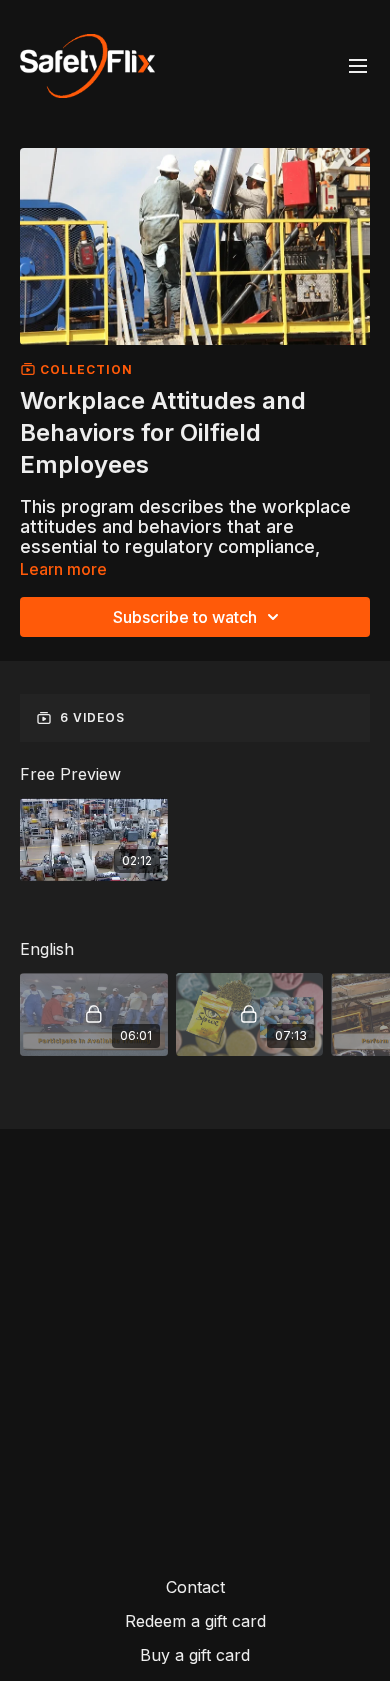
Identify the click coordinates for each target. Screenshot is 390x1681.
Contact (195, 1587)
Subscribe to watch (185, 617)
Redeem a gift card (195, 1621)
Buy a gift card (195, 1655)
